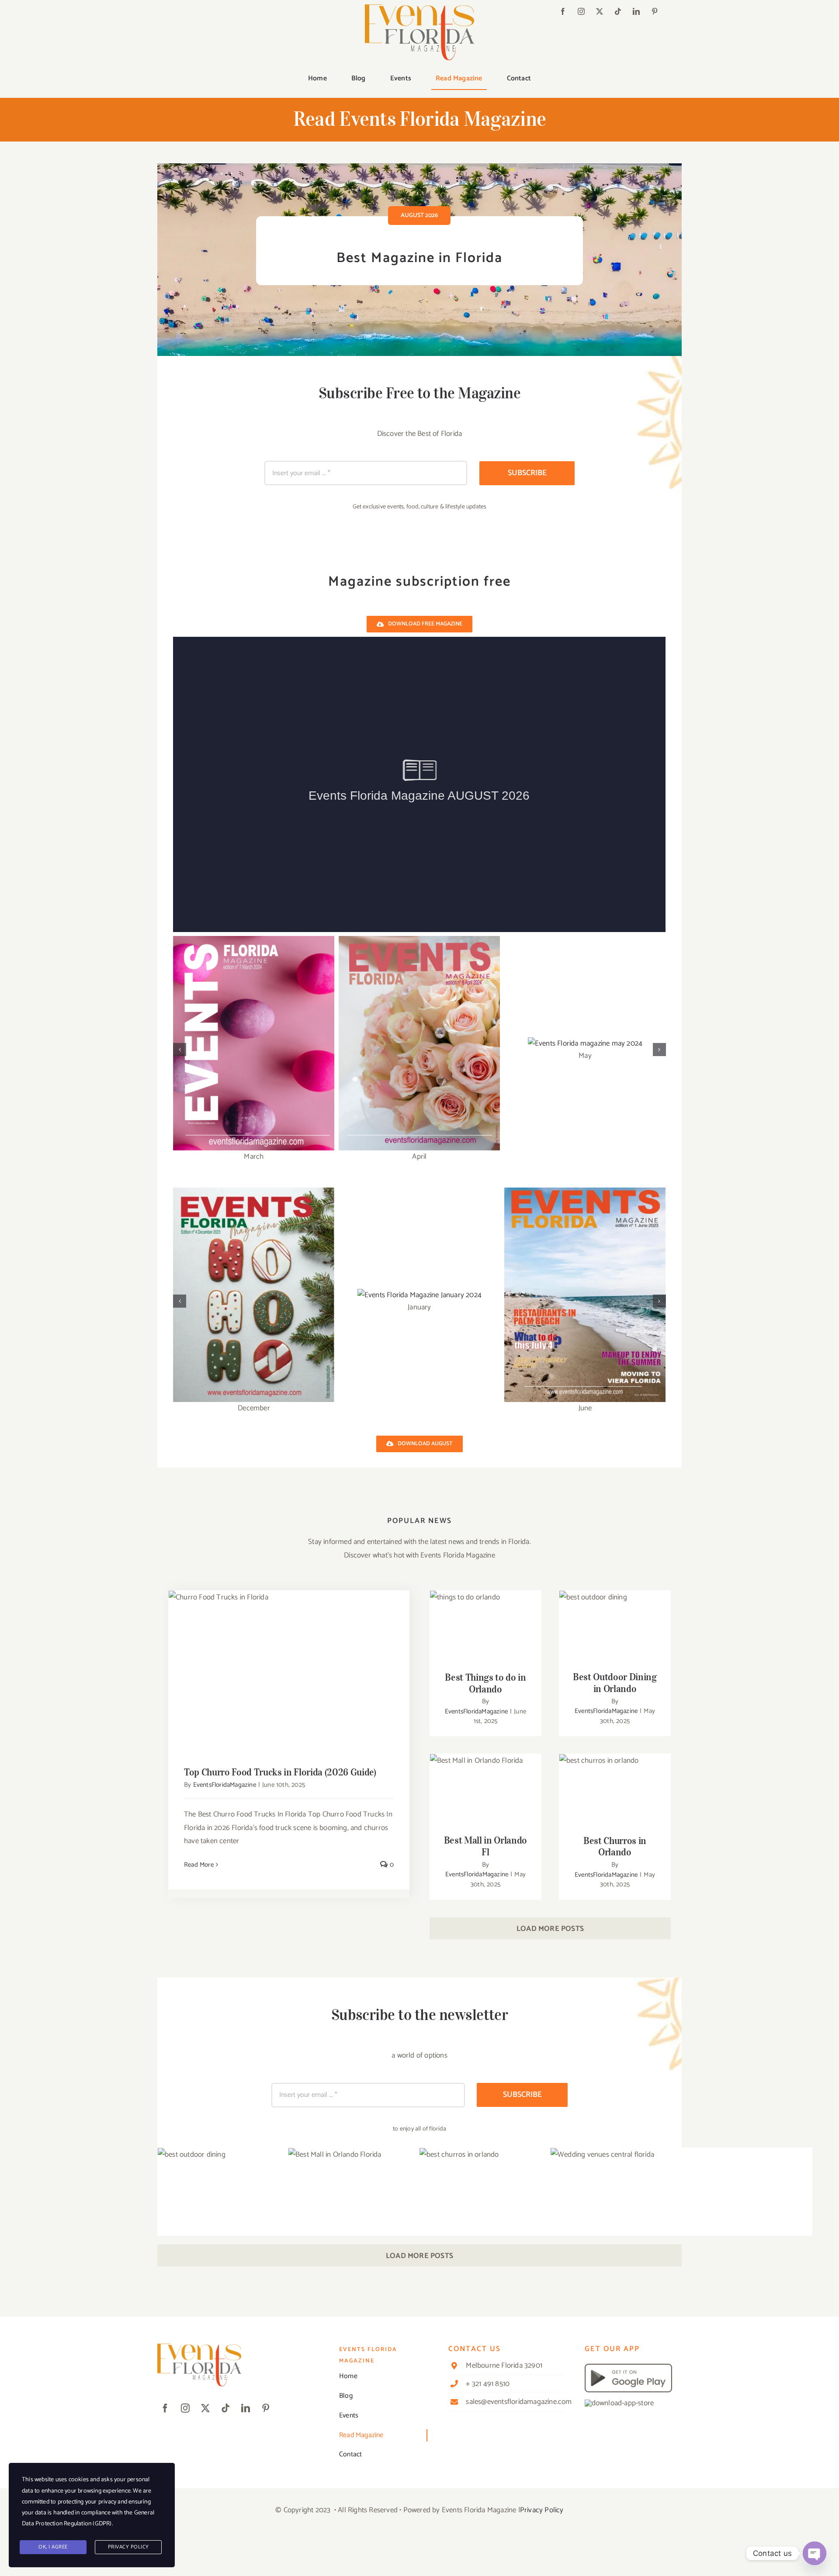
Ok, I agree (53, 2547)
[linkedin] (636, 11)
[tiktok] (618, 11)
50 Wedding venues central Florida (681, 2227)
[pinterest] (655, 11)
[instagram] (581, 11)
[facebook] (563, 11)
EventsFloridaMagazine (225, 1785)
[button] (180, 1050)
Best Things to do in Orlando (486, 1615)
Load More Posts (550, 1929)
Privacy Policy (542, 2510)
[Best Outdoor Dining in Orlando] (615, 1628)
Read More (199, 1865)
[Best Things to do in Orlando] (485, 1628)
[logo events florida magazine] (419, 8)
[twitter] (600, 11)
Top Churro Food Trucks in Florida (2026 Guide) (289, 1663)
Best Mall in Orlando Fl (486, 1784)
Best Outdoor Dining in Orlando (615, 1615)
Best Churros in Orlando (615, 1784)
